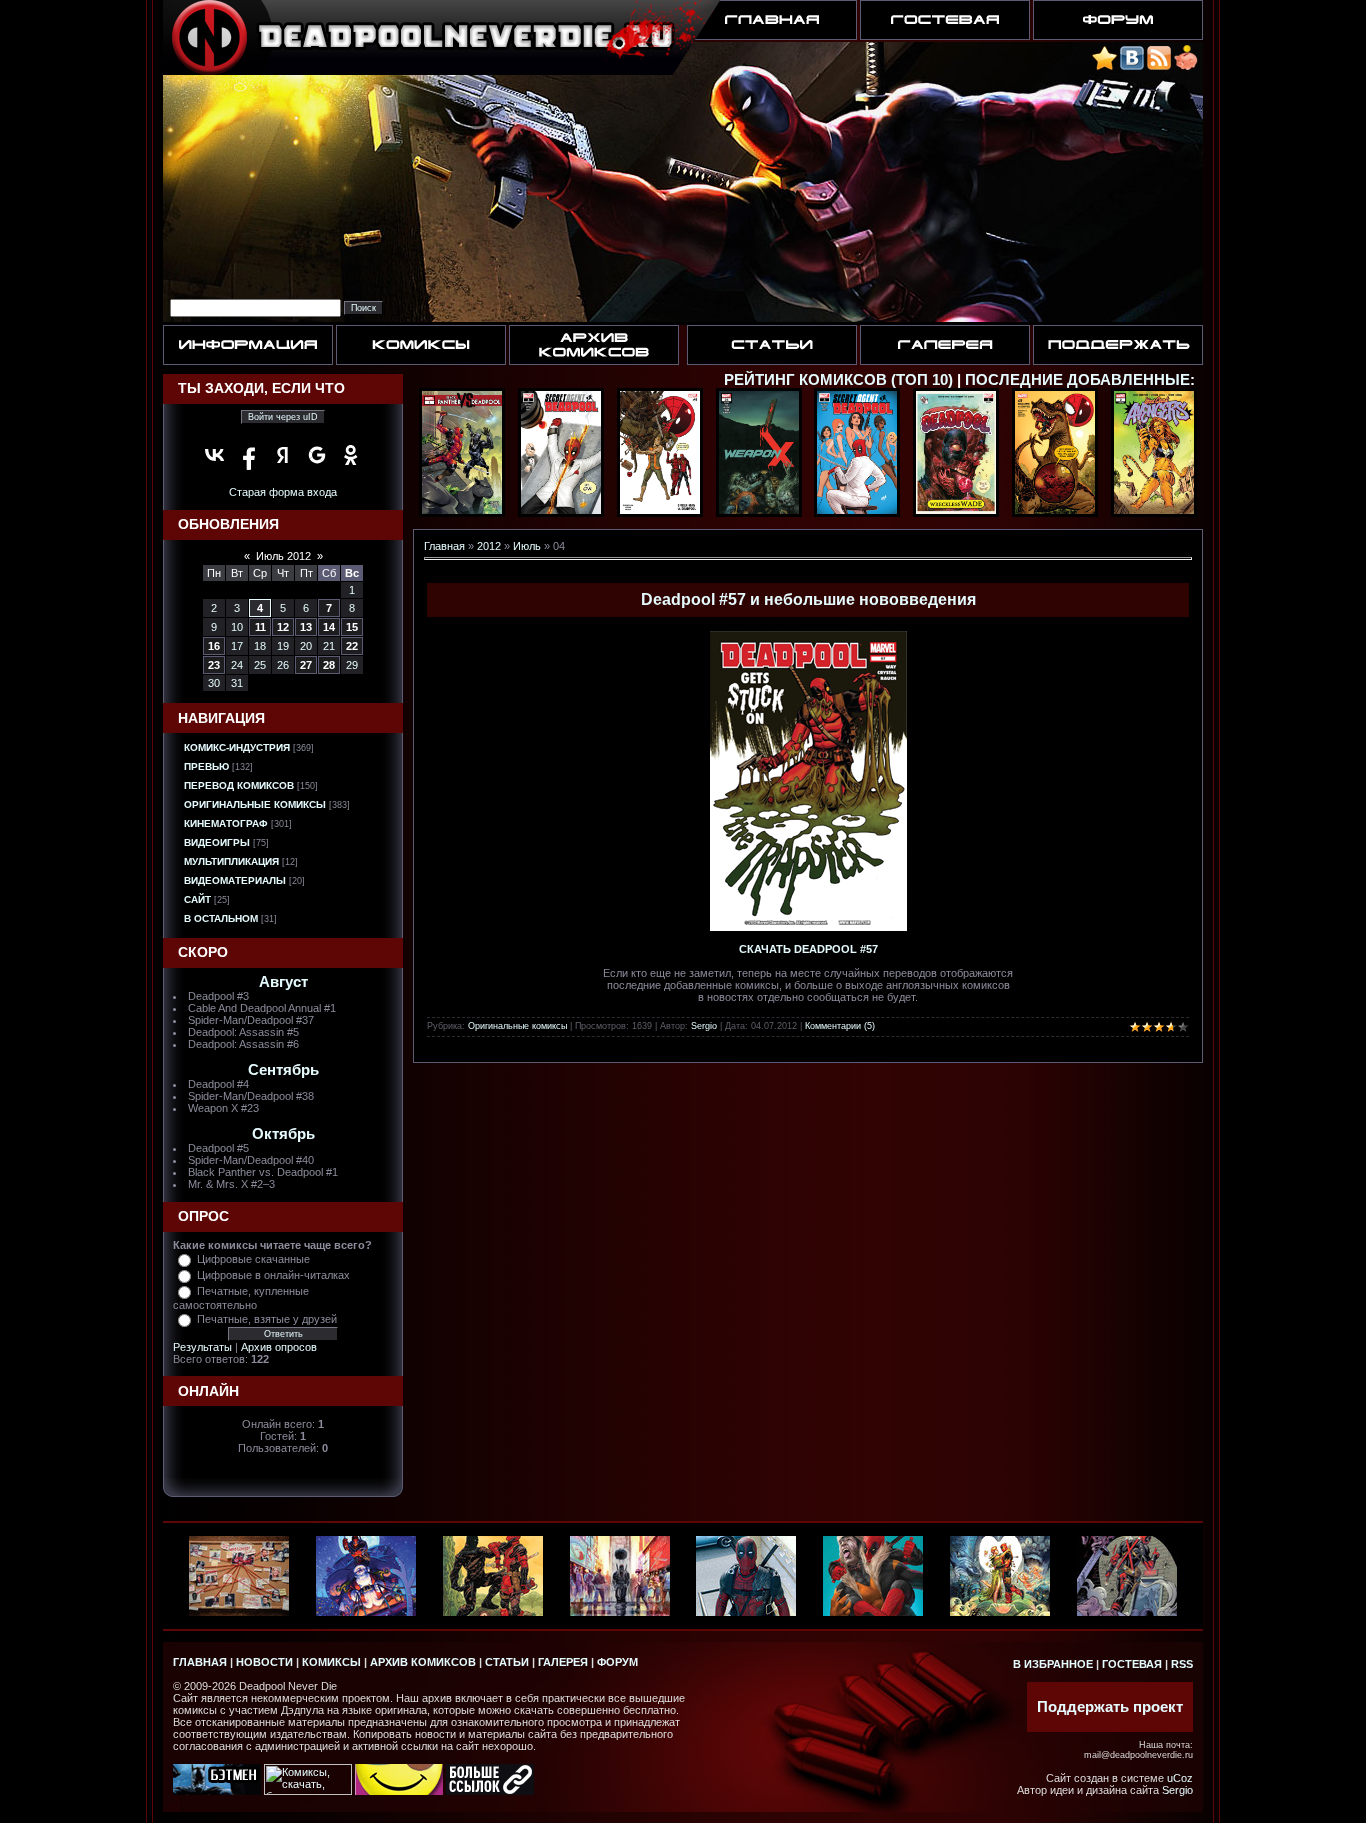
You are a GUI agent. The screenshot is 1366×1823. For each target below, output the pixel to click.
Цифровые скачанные (253, 1259)
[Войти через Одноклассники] (351, 455)
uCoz (1180, 1778)
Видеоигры (217, 842)
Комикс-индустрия (237, 747)
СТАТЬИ (507, 1662)
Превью (206, 766)
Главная (444, 546)
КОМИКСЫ (331, 1662)
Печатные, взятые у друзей (267, 1319)
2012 (489, 546)
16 (214, 646)
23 (214, 665)
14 (329, 627)
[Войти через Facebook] (249, 455)
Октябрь (283, 1134)
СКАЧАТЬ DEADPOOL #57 (808, 949)
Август (283, 982)
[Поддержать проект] (1186, 66)
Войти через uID (283, 417)
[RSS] (1159, 66)
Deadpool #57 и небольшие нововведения (808, 599)
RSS (1182, 1664)
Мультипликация (231, 861)
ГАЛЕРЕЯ (563, 1662)
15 (352, 627)
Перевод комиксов (239, 785)
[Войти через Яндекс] (283, 455)
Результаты (202, 1347)
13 (306, 627)
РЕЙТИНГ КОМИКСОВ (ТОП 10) (838, 380)
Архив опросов (279, 1347)
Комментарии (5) (840, 1026)
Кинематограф (226, 823)
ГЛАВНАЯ (200, 1662)
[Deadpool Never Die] (1104, 66)
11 (260, 627)
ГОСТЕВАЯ (1132, 1664)
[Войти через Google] (317, 455)
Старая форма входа (283, 492)
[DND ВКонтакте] (1132, 66)
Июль (527, 546)
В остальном (221, 918)
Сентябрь (283, 1070)
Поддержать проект (1110, 1707)
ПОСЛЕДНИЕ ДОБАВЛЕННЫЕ (1077, 380)
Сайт (197, 899)
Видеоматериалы (235, 880)
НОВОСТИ (264, 1662)
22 (352, 646)
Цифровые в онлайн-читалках (273, 1275)
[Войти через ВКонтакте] (215, 455)
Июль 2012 (283, 556)
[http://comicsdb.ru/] (399, 1791)
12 (283, 627)
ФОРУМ (617, 1662)
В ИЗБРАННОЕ (1053, 1664)
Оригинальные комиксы (255, 804)
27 (306, 665)
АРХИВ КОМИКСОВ (423, 1662)
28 (329, 665)
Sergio (704, 1026)
